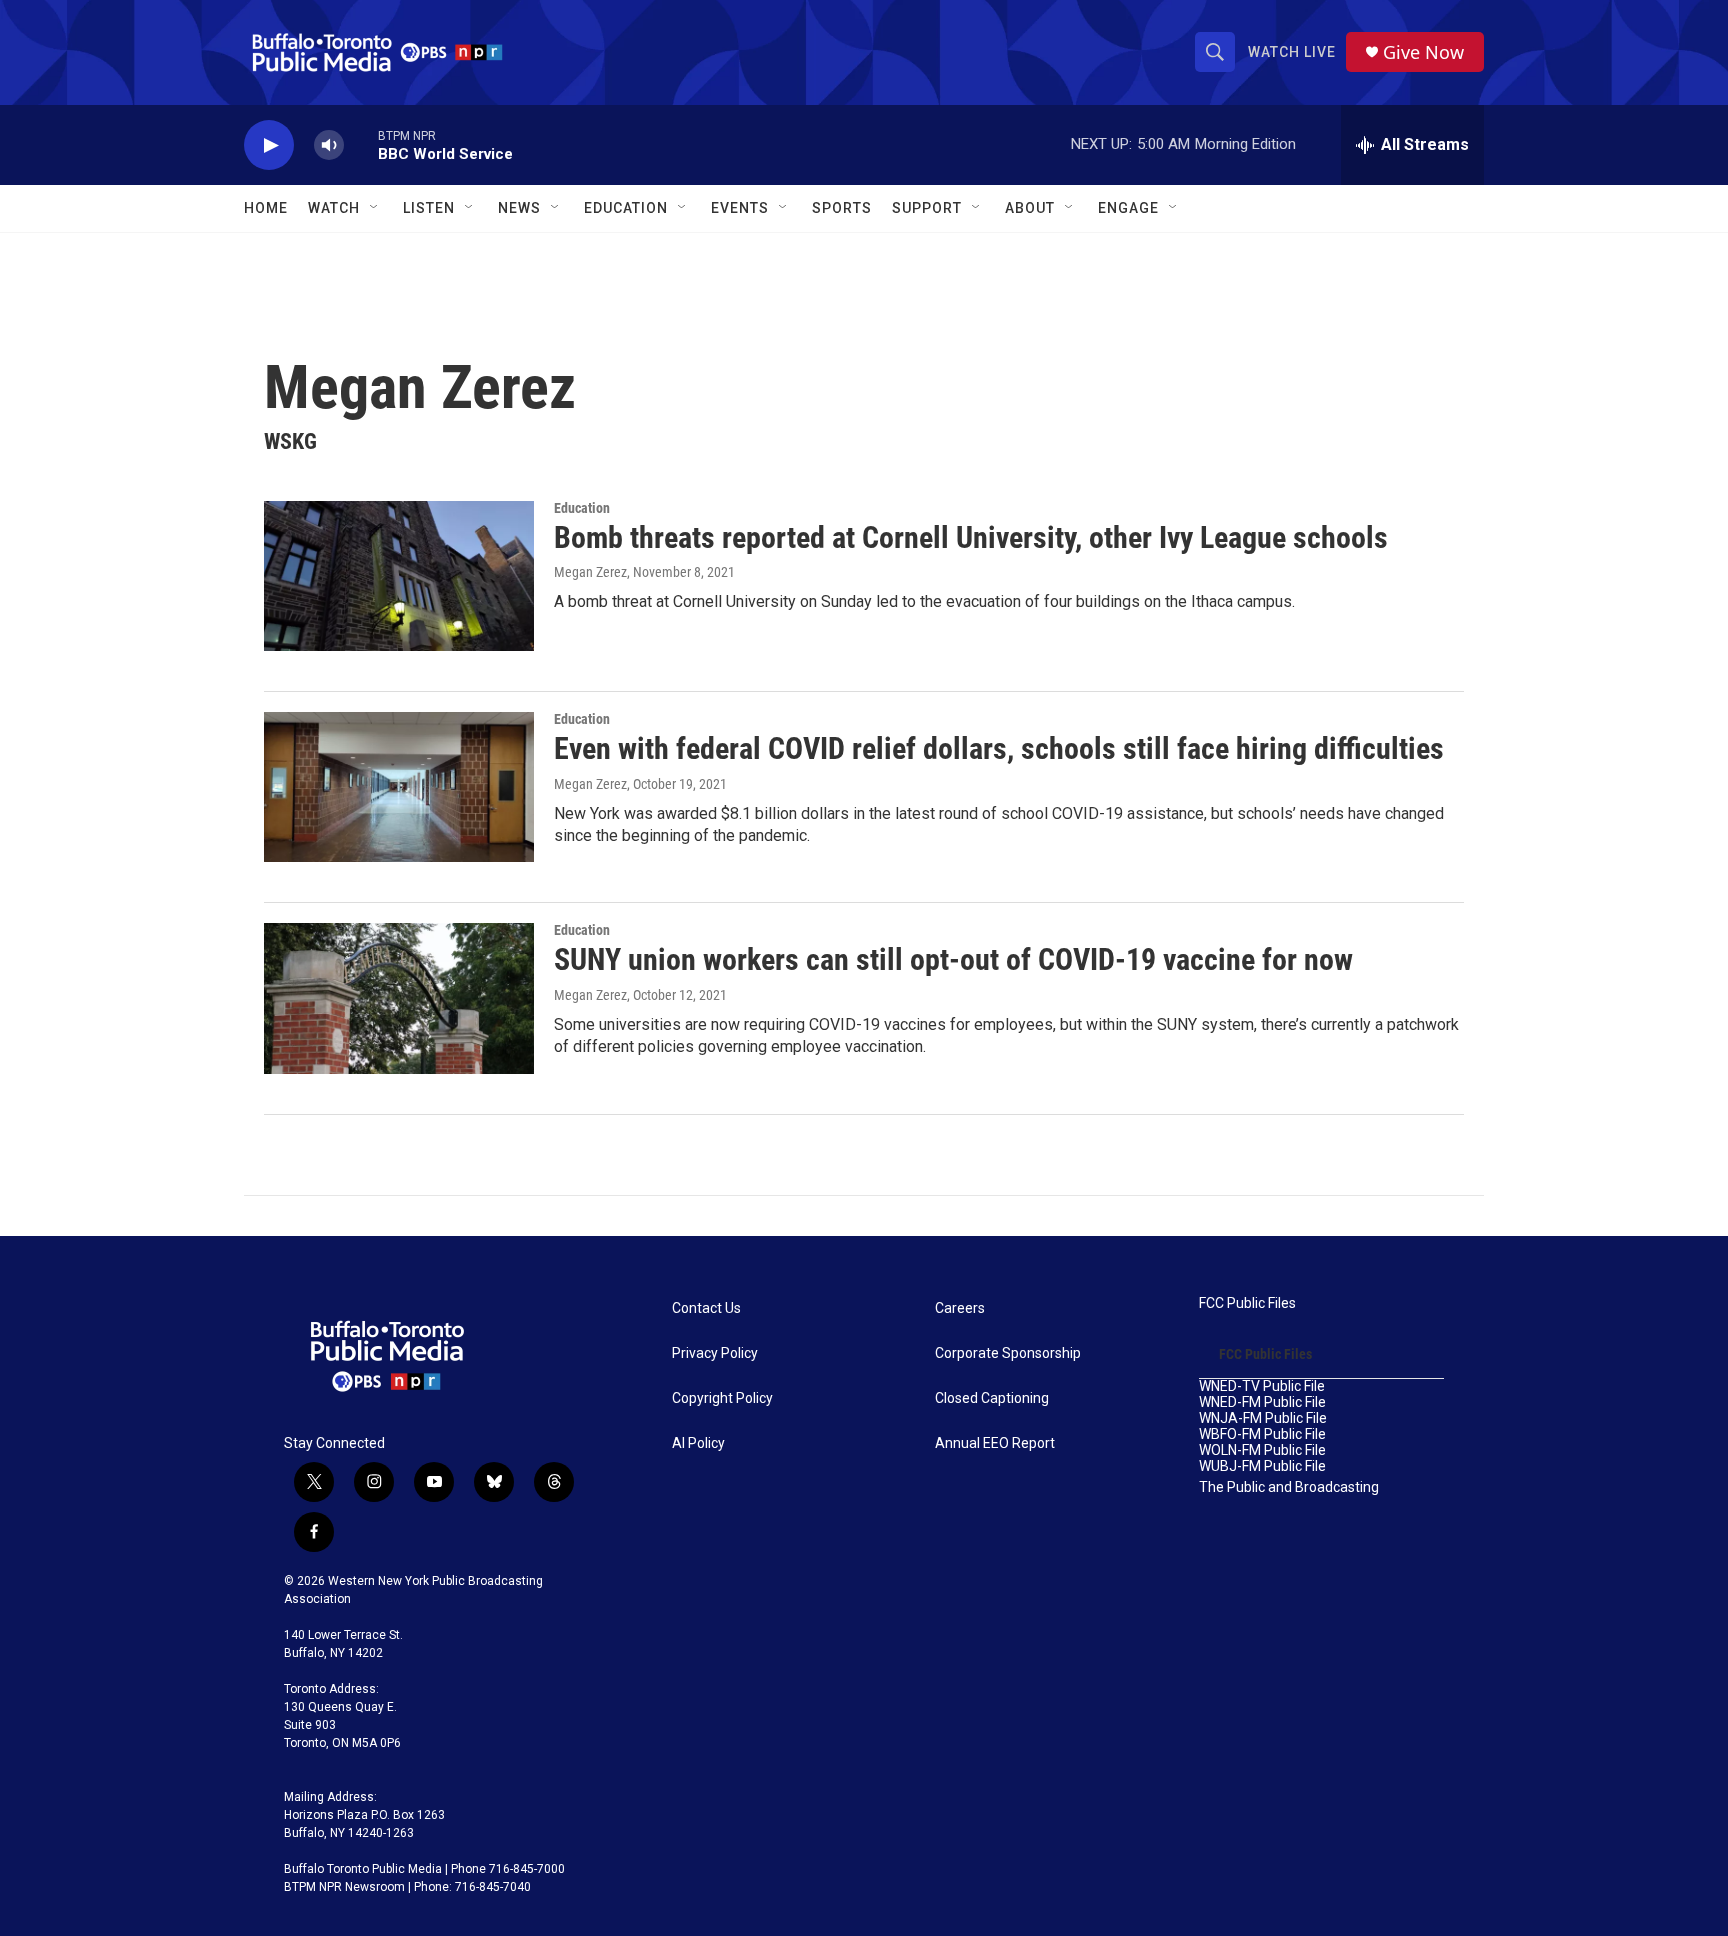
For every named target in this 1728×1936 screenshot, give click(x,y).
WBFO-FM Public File (1262, 1434)
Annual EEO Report (995, 1443)
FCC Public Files (1247, 1303)
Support (927, 208)
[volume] (329, 145)
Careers (960, 1308)
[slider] (361, 144)
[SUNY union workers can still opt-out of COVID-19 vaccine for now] (399, 998)
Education (582, 508)
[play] (269, 145)
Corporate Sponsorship (1008, 1353)
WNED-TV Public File (1262, 1386)
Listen (429, 208)
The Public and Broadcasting (1289, 1487)
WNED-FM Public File (1262, 1402)
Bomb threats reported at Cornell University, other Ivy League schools (971, 537)
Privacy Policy (715, 1353)
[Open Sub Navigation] (375, 208)
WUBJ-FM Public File (1262, 1466)
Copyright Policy (722, 1398)
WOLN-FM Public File (1262, 1450)
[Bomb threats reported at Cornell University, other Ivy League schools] (399, 576)
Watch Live (1292, 52)
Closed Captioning (992, 1398)
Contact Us (706, 1308)
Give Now (1423, 52)
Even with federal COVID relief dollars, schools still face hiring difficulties (999, 748)
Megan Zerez (590, 572)
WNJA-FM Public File (1263, 1418)
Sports (842, 208)
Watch (334, 208)
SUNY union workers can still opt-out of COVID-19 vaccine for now (953, 959)
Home (266, 208)
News (519, 208)
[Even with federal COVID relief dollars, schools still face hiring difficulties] (399, 787)
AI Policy (698, 1443)
